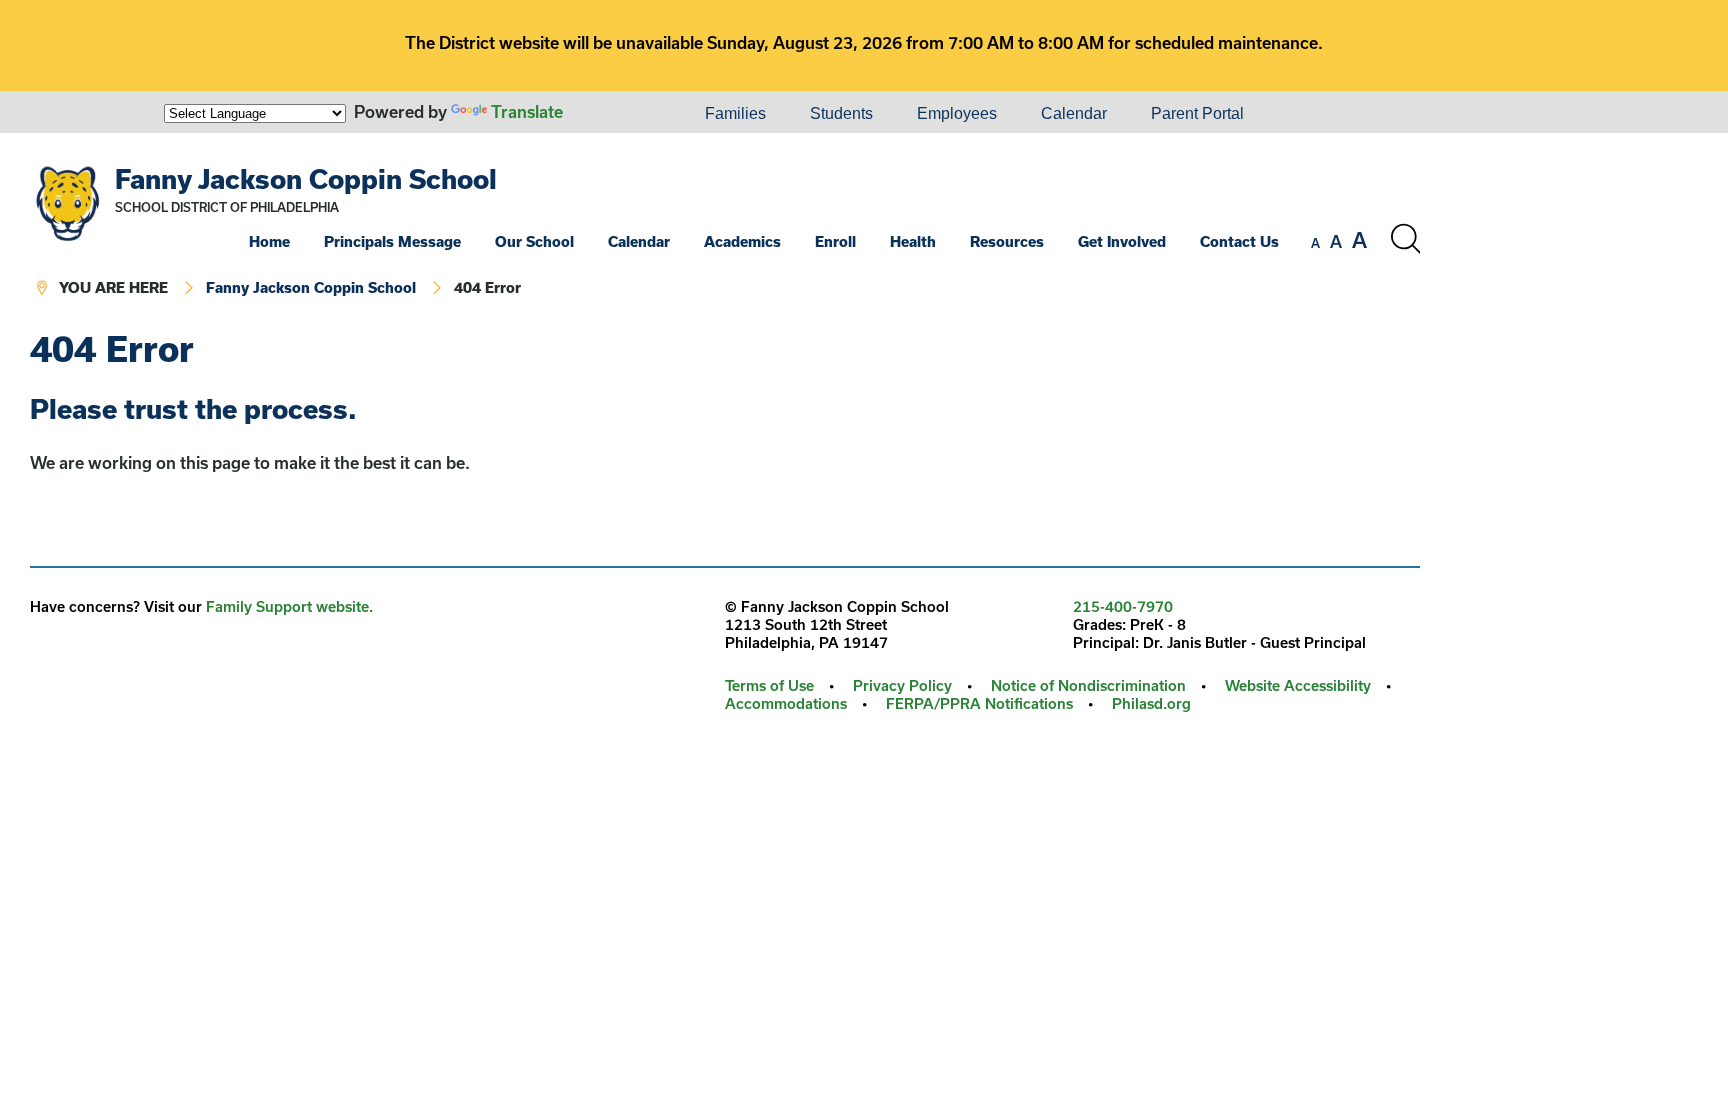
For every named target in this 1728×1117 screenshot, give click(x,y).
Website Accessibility (1298, 685)
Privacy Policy (902, 685)
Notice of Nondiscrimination (1088, 685)
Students (841, 113)
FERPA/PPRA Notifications (979, 703)
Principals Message (392, 241)
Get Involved (1122, 241)
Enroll (835, 241)
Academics (742, 241)
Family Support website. (289, 606)
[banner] (725, 231)
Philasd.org (1151, 703)
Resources (1007, 241)
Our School (534, 241)
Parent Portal (1197, 113)
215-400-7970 (1123, 606)
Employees (957, 113)
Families (735, 113)
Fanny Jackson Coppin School (306, 178)
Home (269, 241)
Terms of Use (769, 685)
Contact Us (1239, 241)
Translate (527, 111)
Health (913, 241)
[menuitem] (615, 114)
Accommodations (786, 703)
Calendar (1074, 113)
